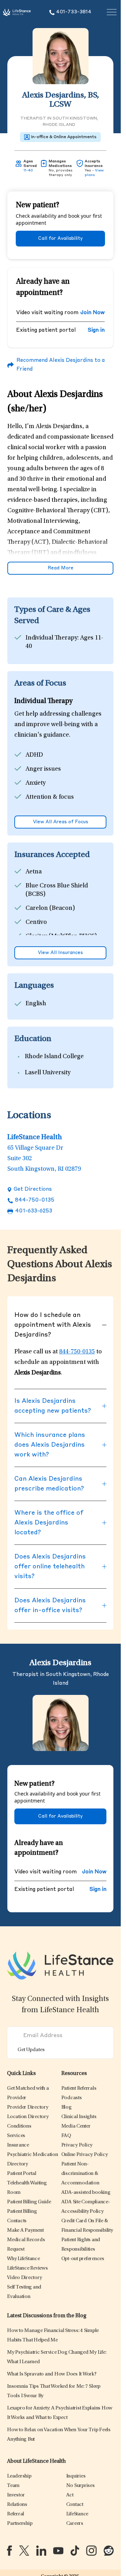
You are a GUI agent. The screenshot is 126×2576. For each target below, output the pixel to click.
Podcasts (72, 2098)
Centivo (36, 922)
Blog (66, 2107)
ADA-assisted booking (86, 2193)
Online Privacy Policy (85, 2155)
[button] (28, 2107)
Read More (61, 568)
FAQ (66, 2136)
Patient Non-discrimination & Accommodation (80, 2174)
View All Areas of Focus (61, 822)
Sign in (96, 330)
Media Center (76, 2126)
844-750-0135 (35, 1200)
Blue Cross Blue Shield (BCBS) (57, 890)
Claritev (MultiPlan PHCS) (61, 937)
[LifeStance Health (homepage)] (17, 12)
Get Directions (33, 1189)
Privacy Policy (77, 2145)
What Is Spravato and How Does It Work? (52, 2374)
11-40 (28, 170)
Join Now (92, 313)
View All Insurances (60, 953)
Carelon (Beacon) (50, 908)
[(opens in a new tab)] (9, 2551)
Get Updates (31, 2050)
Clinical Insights (79, 2117)
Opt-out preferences (83, 2259)
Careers (75, 2524)
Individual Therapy (51, 638)
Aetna (34, 872)
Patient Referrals (79, 2088)
